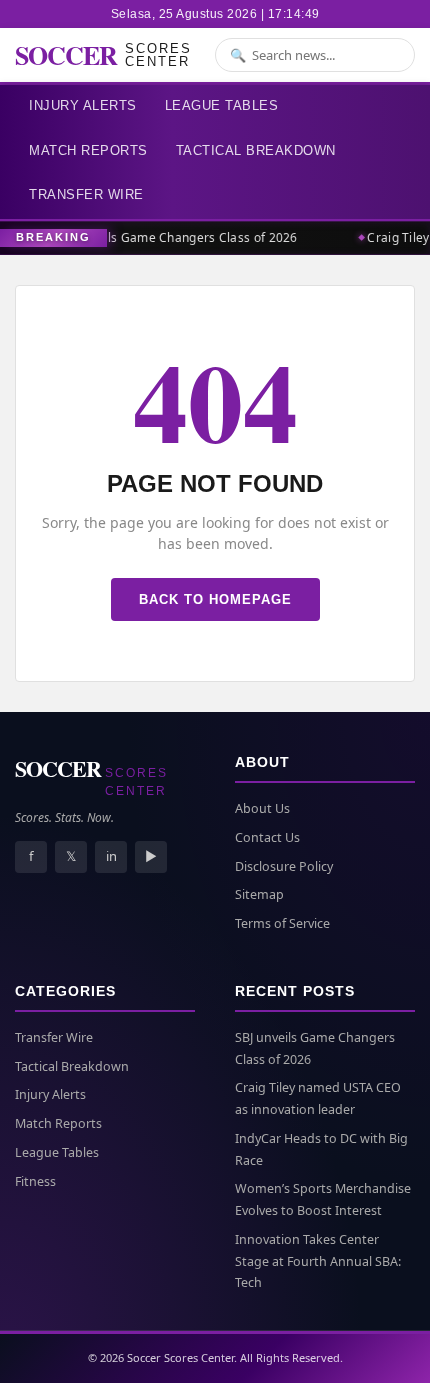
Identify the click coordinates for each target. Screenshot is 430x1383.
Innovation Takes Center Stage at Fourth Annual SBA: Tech (318, 1261)
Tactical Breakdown (256, 150)
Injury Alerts (83, 105)
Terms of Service (282, 923)
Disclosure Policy (284, 866)
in (111, 856)
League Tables (222, 105)
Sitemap (259, 894)
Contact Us (267, 837)
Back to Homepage (215, 599)
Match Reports (88, 150)
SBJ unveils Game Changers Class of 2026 (175, 237)
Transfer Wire (86, 194)
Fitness (35, 1181)
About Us (262, 808)
